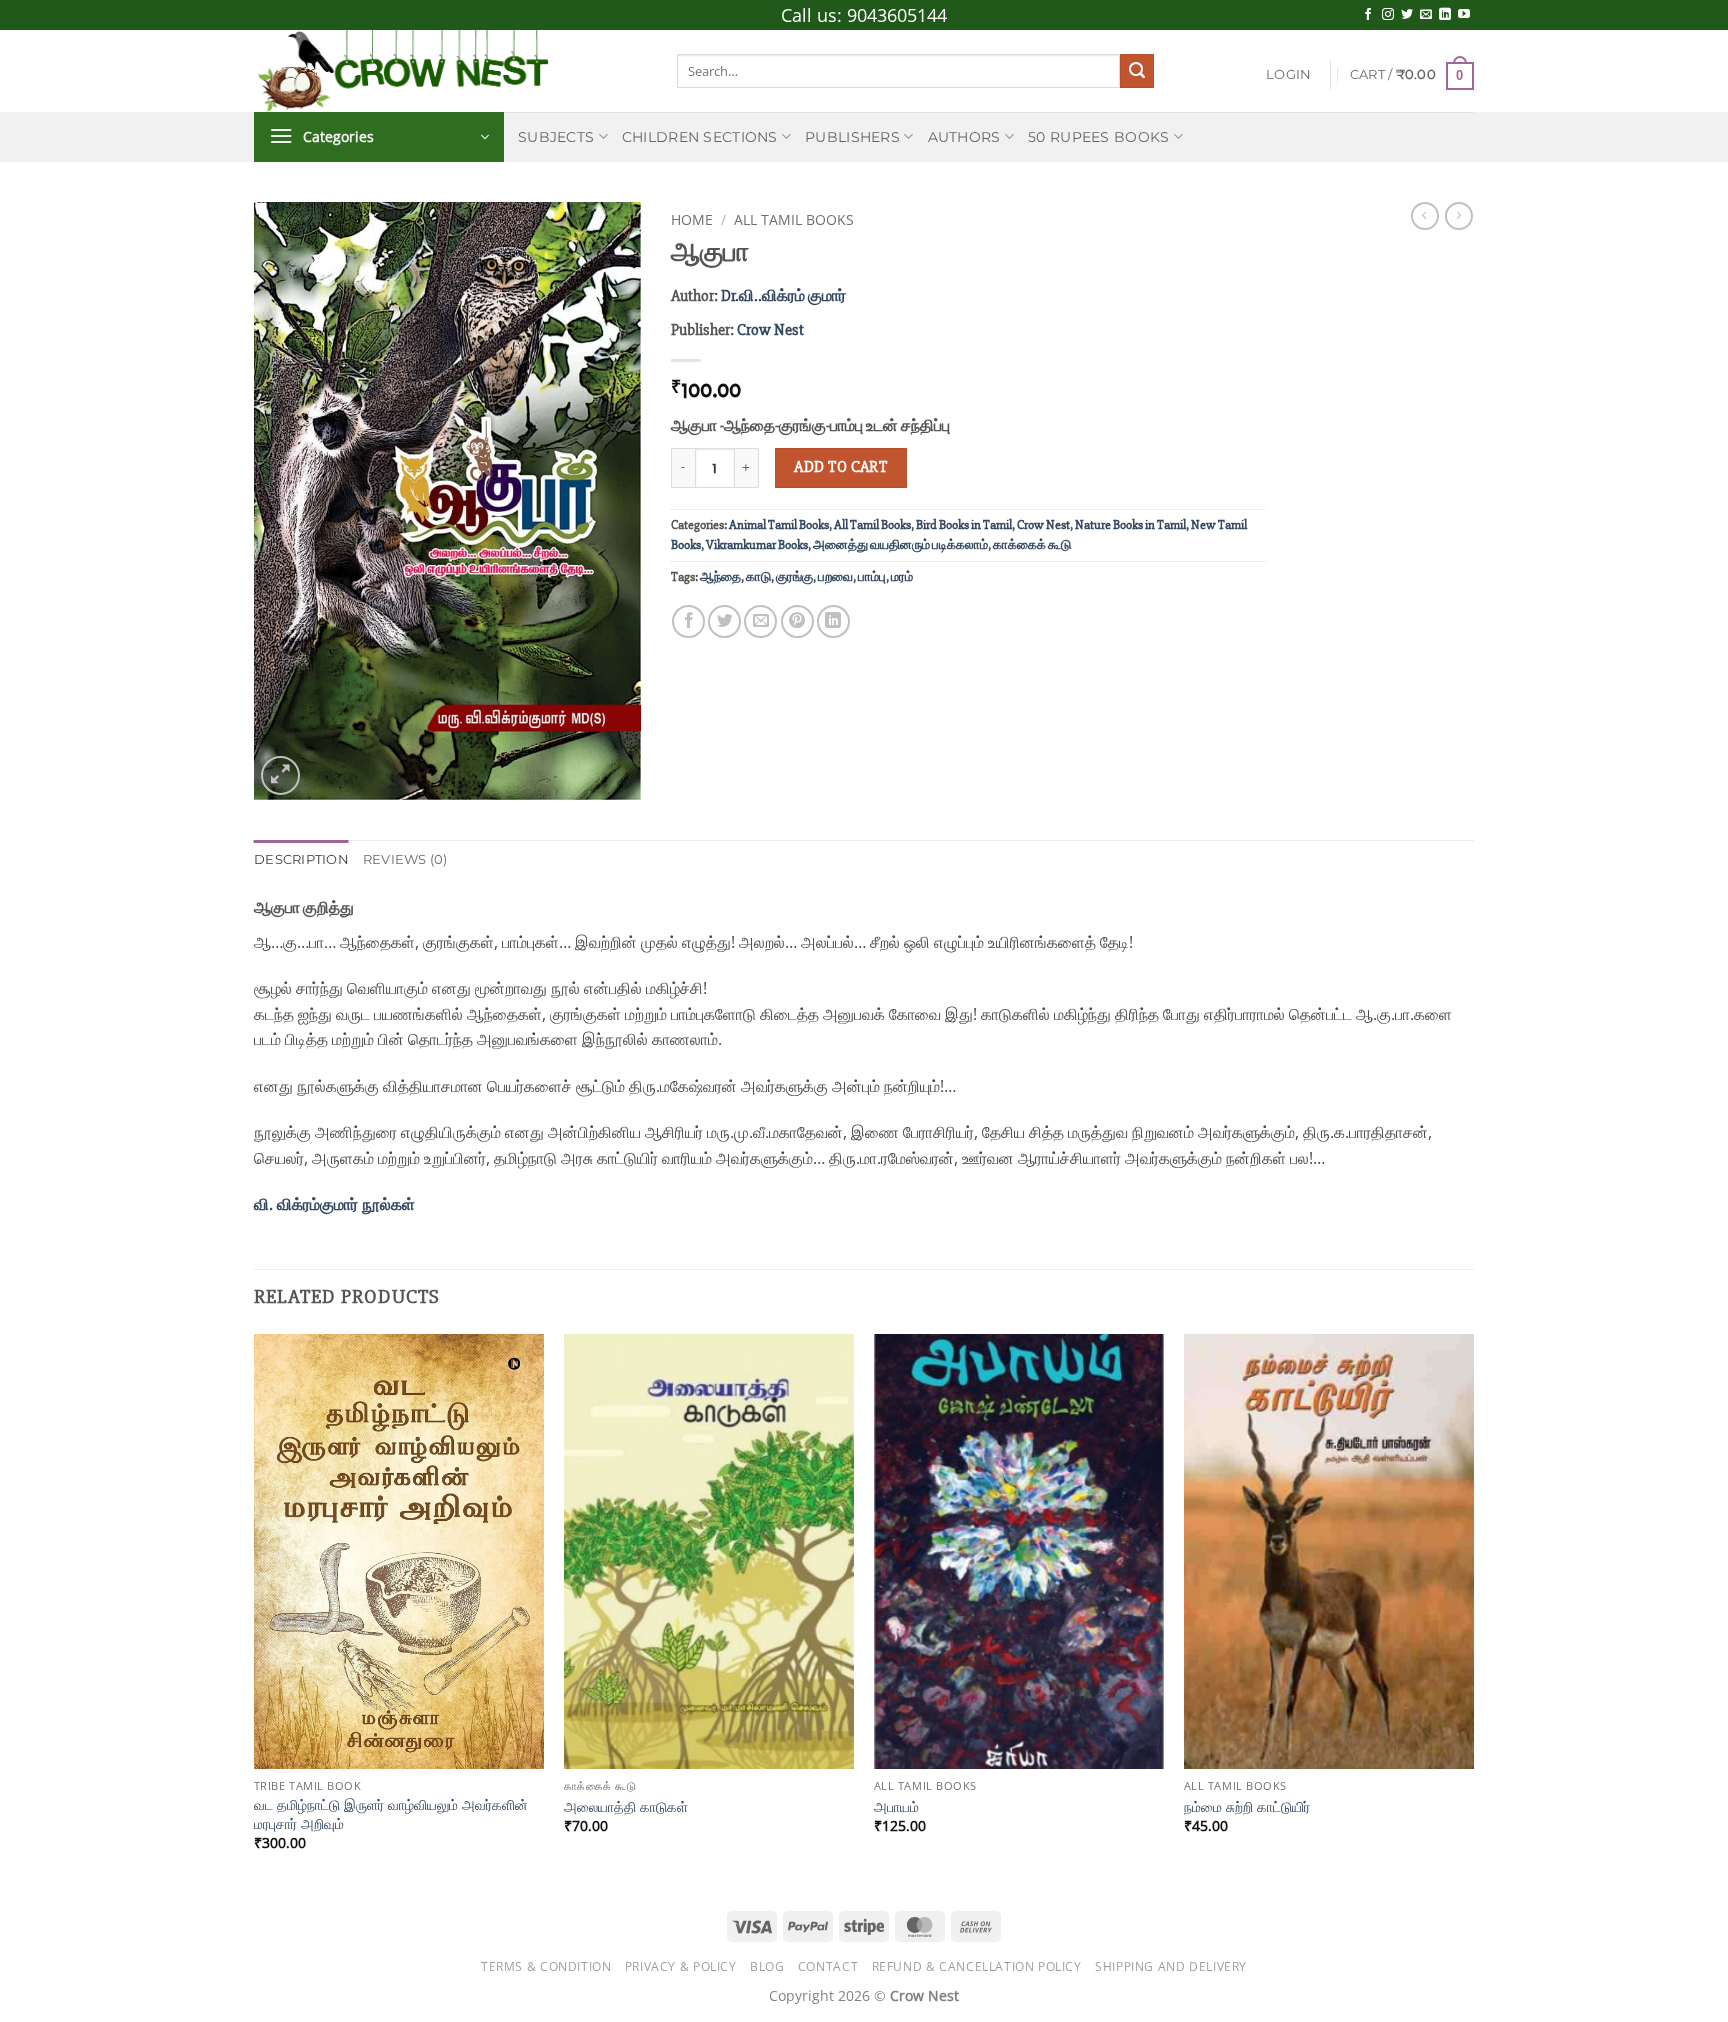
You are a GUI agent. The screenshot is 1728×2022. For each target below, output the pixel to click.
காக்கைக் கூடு (1032, 545)
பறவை (835, 577)
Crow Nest (770, 330)
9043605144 (897, 15)
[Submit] (1137, 71)
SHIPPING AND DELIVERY (1171, 1966)
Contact (828, 1966)
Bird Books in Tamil (964, 525)
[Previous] (255, 1610)
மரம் (902, 577)
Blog (767, 1966)
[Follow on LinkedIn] (1445, 15)
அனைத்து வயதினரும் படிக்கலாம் (900, 545)
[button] (1288, 75)
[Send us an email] (1426, 15)
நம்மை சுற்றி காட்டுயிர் (1247, 1807)
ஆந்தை (720, 577)
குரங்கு (794, 577)
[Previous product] (1459, 216)
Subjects (556, 137)
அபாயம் (896, 1807)
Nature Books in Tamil (1130, 525)
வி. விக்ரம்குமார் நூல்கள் (336, 1204)
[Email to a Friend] (760, 621)
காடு (758, 577)
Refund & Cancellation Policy (977, 1966)
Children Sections (700, 137)
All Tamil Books (794, 219)
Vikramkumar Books (757, 545)
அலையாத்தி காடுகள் (626, 1807)
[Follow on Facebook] (1368, 15)
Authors (964, 137)
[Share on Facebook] (688, 621)
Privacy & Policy (681, 1966)
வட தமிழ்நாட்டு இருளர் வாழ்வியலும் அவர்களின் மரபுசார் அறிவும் (391, 1814)
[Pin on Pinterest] (797, 621)
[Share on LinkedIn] (833, 621)
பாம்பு (872, 577)
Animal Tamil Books (779, 525)
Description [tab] (301, 859)
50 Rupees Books (1098, 137)
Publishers (852, 137)
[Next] (1473, 1610)
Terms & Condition (546, 1966)
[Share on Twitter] (724, 621)
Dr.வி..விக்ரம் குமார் (783, 296)
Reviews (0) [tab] (405, 859)
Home (692, 219)
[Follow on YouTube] (1464, 15)
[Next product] (1425, 216)
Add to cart (840, 467)
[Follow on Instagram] (1388, 15)
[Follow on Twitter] (1407, 15)
